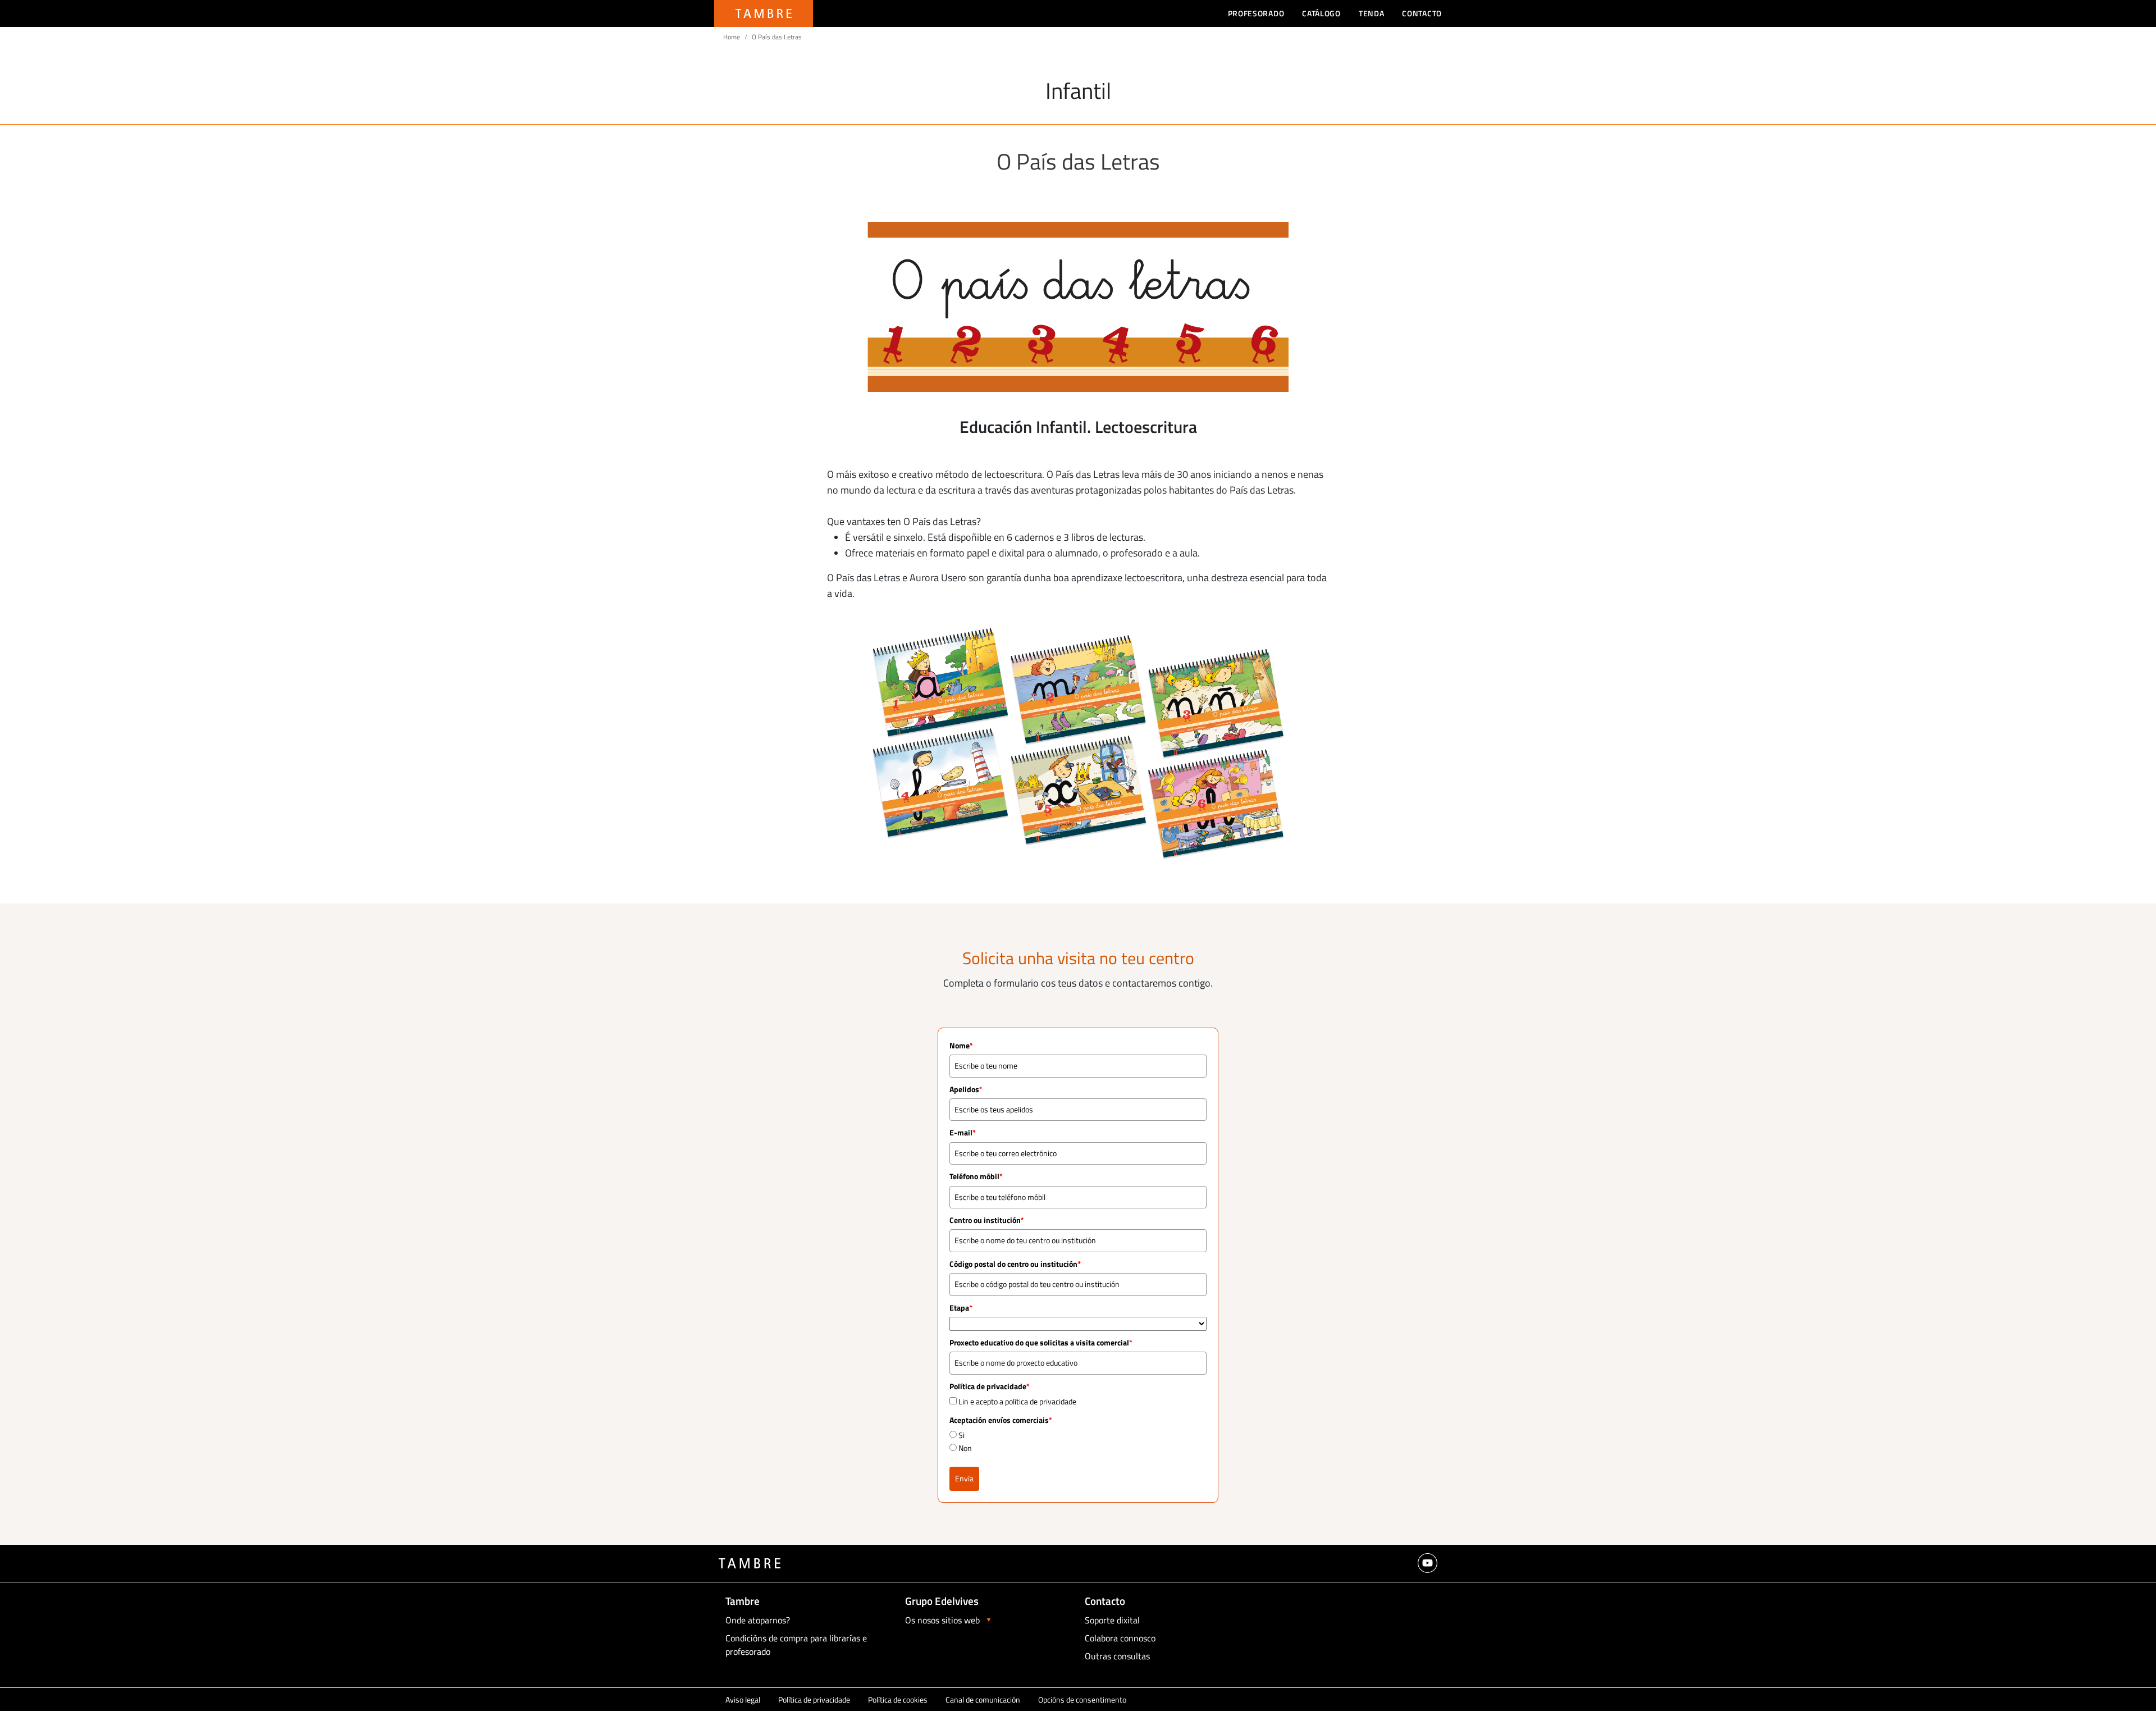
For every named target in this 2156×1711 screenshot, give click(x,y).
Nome (961, 1045)
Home (732, 37)
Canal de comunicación (983, 1699)
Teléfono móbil (976, 1176)
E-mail (963, 1132)
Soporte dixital (1112, 1620)
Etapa (961, 1308)
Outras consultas (1117, 1656)
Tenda (1372, 13)
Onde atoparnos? (758, 1620)
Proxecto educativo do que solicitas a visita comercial (1041, 1342)
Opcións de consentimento (1082, 1699)
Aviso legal (743, 1699)
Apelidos (966, 1089)
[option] (1078, 307)
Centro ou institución (987, 1220)
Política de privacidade (814, 1699)
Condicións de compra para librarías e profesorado (796, 1645)
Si (961, 1435)
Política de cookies (898, 1699)
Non (965, 1448)
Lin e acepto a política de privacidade (1017, 1401)
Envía (964, 1478)
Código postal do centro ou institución (1015, 1264)
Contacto (1422, 13)
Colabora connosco (1120, 1638)
